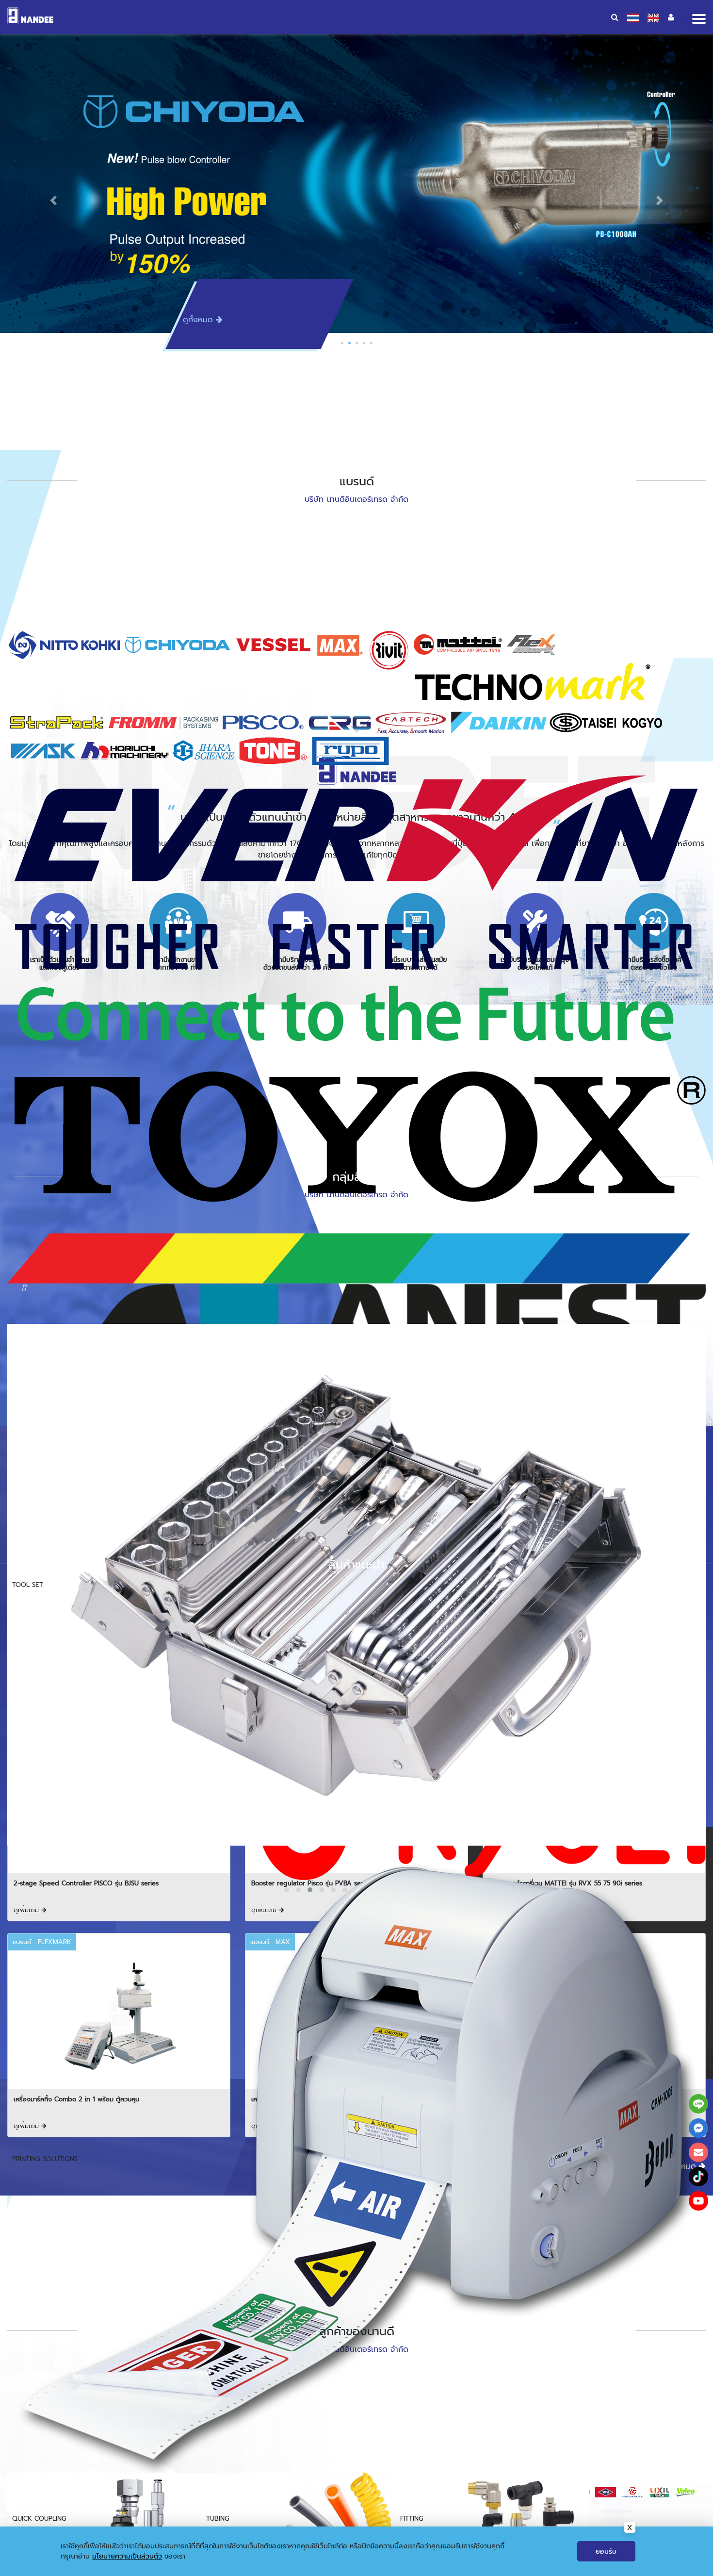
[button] (54, 200)
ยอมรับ (606, 2551)
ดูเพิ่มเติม (27, 1910)
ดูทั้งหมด (199, 320)
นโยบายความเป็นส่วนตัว (127, 2556)
